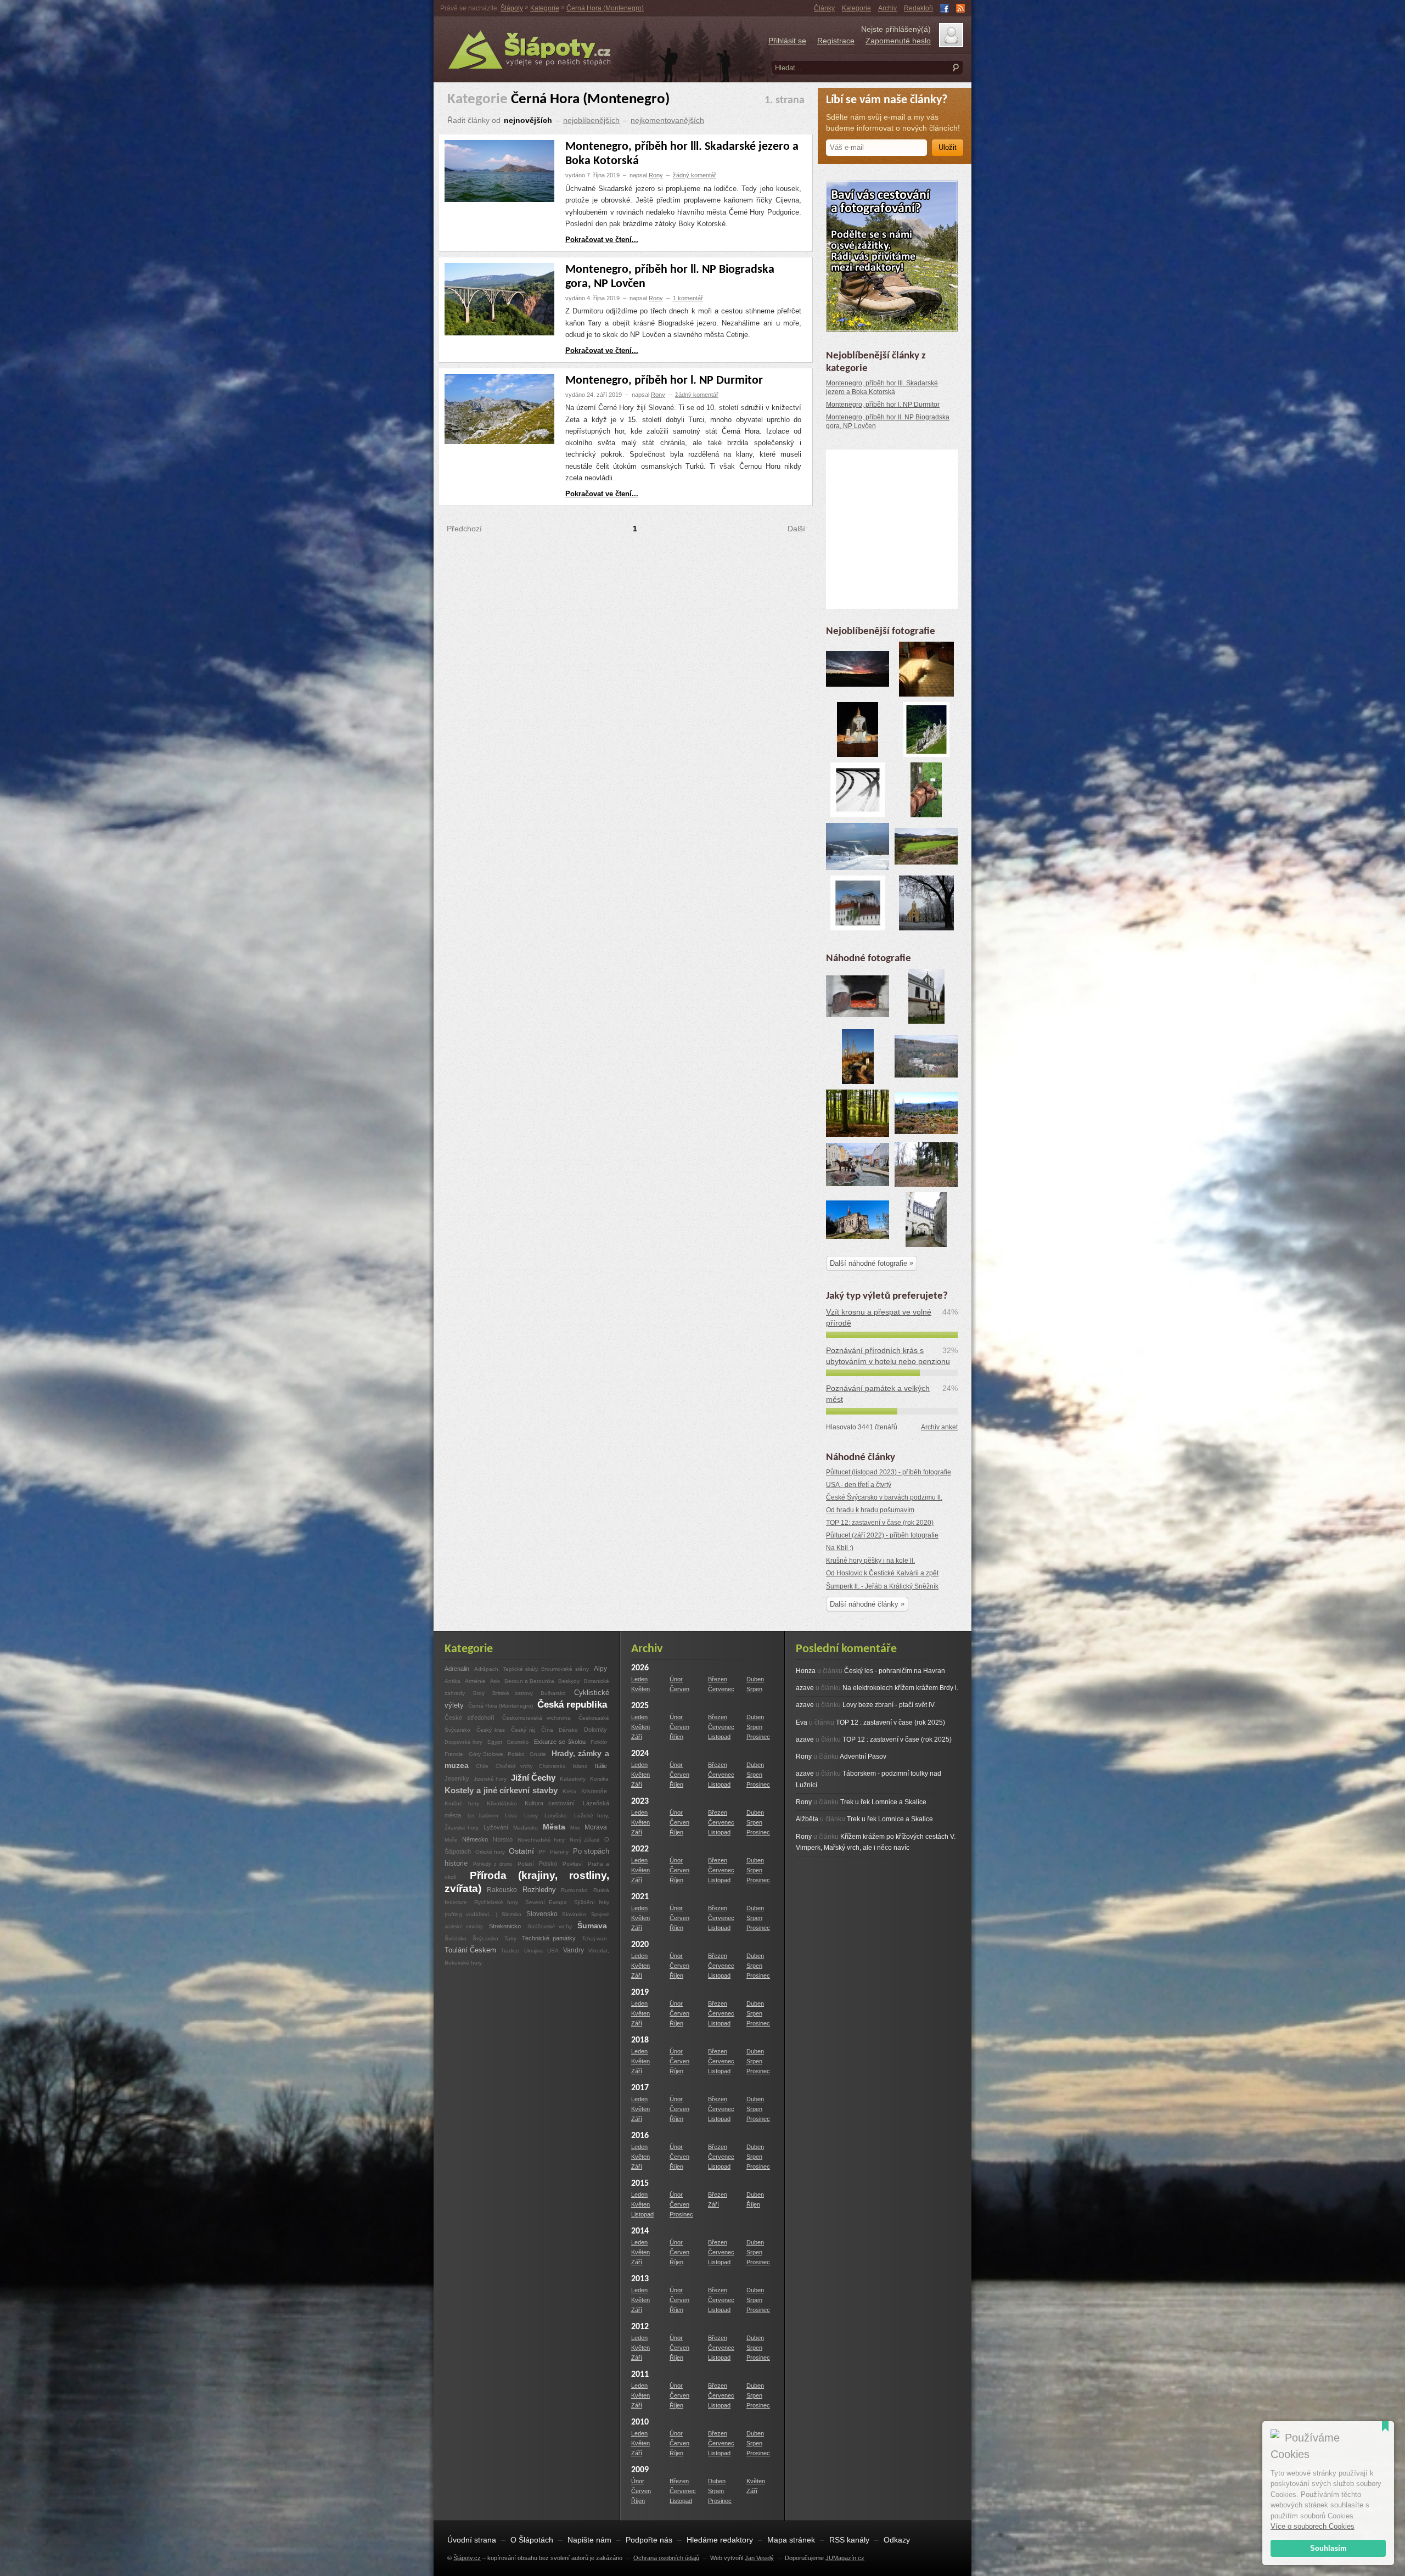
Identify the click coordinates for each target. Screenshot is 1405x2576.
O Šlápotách (532, 2540)
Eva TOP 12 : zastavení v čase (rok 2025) (870, 1722)
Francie (454, 1754)
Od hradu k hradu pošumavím (870, 1510)
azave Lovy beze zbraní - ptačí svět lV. (866, 1705)
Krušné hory (462, 1803)
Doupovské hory (465, 1742)
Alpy (600, 1668)
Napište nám (589, 2540)
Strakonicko (505, 1926)
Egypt (495, 1742)
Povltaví (574, 1864)
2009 (640, 2470)
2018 (640, 2040)
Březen (718, 1679)
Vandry (574, 1950)
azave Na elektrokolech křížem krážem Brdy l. (877, 1688)
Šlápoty (512, 8)
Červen (679, 1689)
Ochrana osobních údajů (666, 2558)
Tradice (510, 1951)
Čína (547, 1730)
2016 (640, 2136)
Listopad (719, 1737)
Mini (575, 1828)
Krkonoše (594, 1791)
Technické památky (549, 1938)
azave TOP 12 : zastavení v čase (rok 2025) (874, 1739)
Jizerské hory (490, 1779)
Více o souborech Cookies (1313, 2526)
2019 (640, 1993)
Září (637, 1737)
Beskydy (569, 1681)
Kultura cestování (550, 1803)
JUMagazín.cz (845, 2558)
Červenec (721, 1689)
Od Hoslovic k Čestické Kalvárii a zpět (882, 1573)
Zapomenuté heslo (898, 41)
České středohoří (470, 1718)
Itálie (601, 1766)
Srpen (754, 1689)
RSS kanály (849, 2540)
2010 (640, 2422)
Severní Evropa (546, 1902)
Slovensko (542, 1914)
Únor (676, 1679)
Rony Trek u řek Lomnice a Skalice (861, 1802)
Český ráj (523, 1730)
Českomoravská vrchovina (537, 1718)
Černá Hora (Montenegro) (605, 8)
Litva (511, 1815)
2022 (640, 1849)
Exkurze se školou (560, 1742)
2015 (640, 2184)
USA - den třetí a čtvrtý (859, 1485)
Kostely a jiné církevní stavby (501, 1790)
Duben (755, 1679)
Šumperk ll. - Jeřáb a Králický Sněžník (882, 1586)
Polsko (548, 1864)
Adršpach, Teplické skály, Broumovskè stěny (531, 1669)
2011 (640, 2375)
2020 (640, 1945)
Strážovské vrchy (551, 1926)
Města (554, 1827)
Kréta (569, 1791)
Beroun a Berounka (530, 1681)
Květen (640, 1689)
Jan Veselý (759, 2558)
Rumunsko (574, 1890)
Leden (639, 1679)
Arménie (475, 1681)
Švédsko (456, 1938)
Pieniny (559, 1852)
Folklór (599, 1742)
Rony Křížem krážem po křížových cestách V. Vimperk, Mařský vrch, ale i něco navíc (876, 1842)
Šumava (592, 1926)
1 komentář (688, 298)
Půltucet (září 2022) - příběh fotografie (882, 1535)
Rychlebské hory (496, 1902)
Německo (475, 1839)
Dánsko (568, 1730)
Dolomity (595, 1730)
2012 (640, 2327)
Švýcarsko (485, 1938)
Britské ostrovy (513, 1693)
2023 (640, 1801)
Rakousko (502, 1890)
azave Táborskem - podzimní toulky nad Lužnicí (869, 1779)
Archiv (887, 8)
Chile (482, 1766)
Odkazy (897, 2540)
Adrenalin (457, 1669)
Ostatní (521, 1851)
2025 (640, 1706)
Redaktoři (918, 8)
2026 (640, 1668)
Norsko (503, 1839)
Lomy (531, 1815)
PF (542, 1852)
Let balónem (483, 1815)
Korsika (599, 1779)
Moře (451, 1840)
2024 (640, 1754)
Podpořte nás (649, 2540)
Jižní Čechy (533, 1778)
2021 (640, 1897)
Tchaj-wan (594, 1938)
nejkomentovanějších (667, 120)
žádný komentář (695, 175)
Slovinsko (574, 1914)
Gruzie (538, 1754)
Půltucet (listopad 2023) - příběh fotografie (889, 1472)
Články (824, 8)
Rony (656, 175)
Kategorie (856, 8)
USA (553, 1951)
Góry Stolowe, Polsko (498, 1754)
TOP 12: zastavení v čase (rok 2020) (880, 1523)
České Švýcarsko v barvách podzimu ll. (884, 1497)
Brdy (479, 1693)
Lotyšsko (556, 1815)
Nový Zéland (585, 1840)
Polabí (526, 1864)
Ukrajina (533, 1951)
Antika (453, 1681)
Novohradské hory (541, 1840)
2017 (640, 2088)
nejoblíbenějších (591, 120)
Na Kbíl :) (840, 1548)
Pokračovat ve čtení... (602, 240)
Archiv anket (939, 1427)
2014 (640, 2231)
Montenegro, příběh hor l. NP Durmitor (664, 381)
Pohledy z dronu (493, 1864)
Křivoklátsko (505, 1803)
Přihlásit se (787, 41)
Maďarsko (526, 1828)
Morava (596, 1827)
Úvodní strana (472, 2540)
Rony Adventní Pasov (841, 1756)
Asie (495, 1681)
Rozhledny (539, 1890)
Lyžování (496, 1827)
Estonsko (518, 1742)
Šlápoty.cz (467, 2558)
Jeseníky (457, 1778)
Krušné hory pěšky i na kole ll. (870, 1561)
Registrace (836, 41)
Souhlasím (1328, 2548)
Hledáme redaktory (720, 2540)
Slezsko (512, 1914)
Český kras (491, 1730)
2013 (640, 2279)
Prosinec (758, 1737)
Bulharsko (553, 1693)
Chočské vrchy (516, 1766)
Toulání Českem (470, 1950)
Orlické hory (491, 1852)
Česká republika (572, 1705)
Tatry (510, 1938)
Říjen (676, 1737)
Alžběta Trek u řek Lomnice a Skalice (864, 1819)
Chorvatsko (552, 1766)
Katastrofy (573, 1779)
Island (580, 1766)
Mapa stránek (791, 2540)
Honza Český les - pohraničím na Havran (870, 1671)
